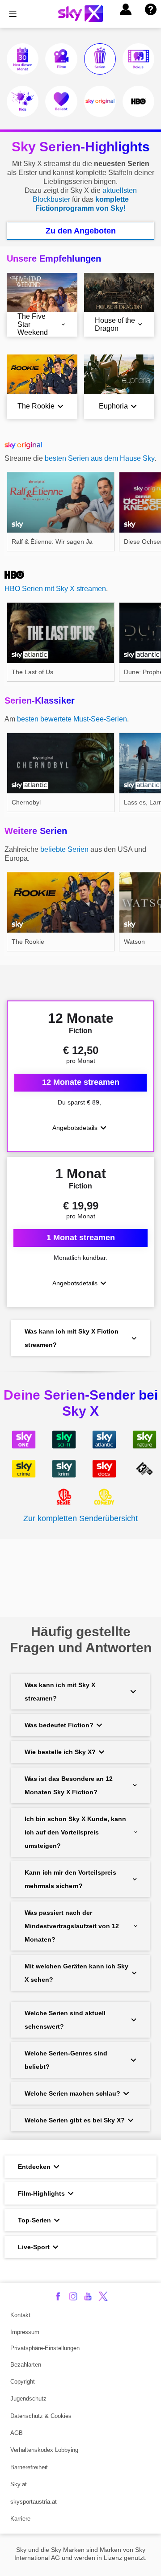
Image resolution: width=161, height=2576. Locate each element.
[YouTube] (88, 2296)
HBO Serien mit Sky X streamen (55, 589)
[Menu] (13, 14)
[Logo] (80, 14)
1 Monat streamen (81, 1238)
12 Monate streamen (81, 1082)
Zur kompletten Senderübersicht (80, 1518)
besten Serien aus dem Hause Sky (100, 458)
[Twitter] (103, 2296)
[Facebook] (58, 2296)
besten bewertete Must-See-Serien (72, 719)
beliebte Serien (64, 849)
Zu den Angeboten (81, 231)
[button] (126, 9)
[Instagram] (73, 2296)
